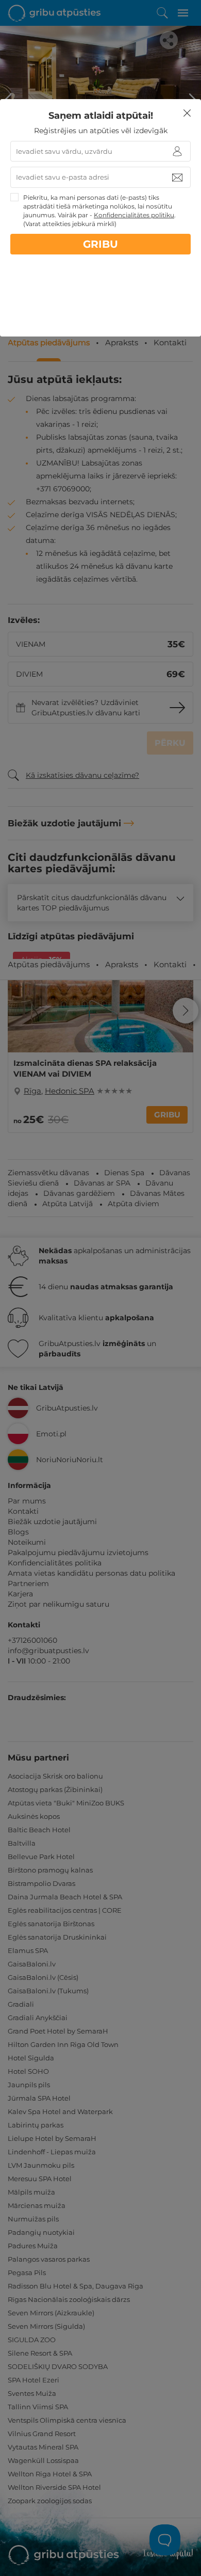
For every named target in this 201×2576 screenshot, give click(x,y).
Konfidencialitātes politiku (134, 215)
